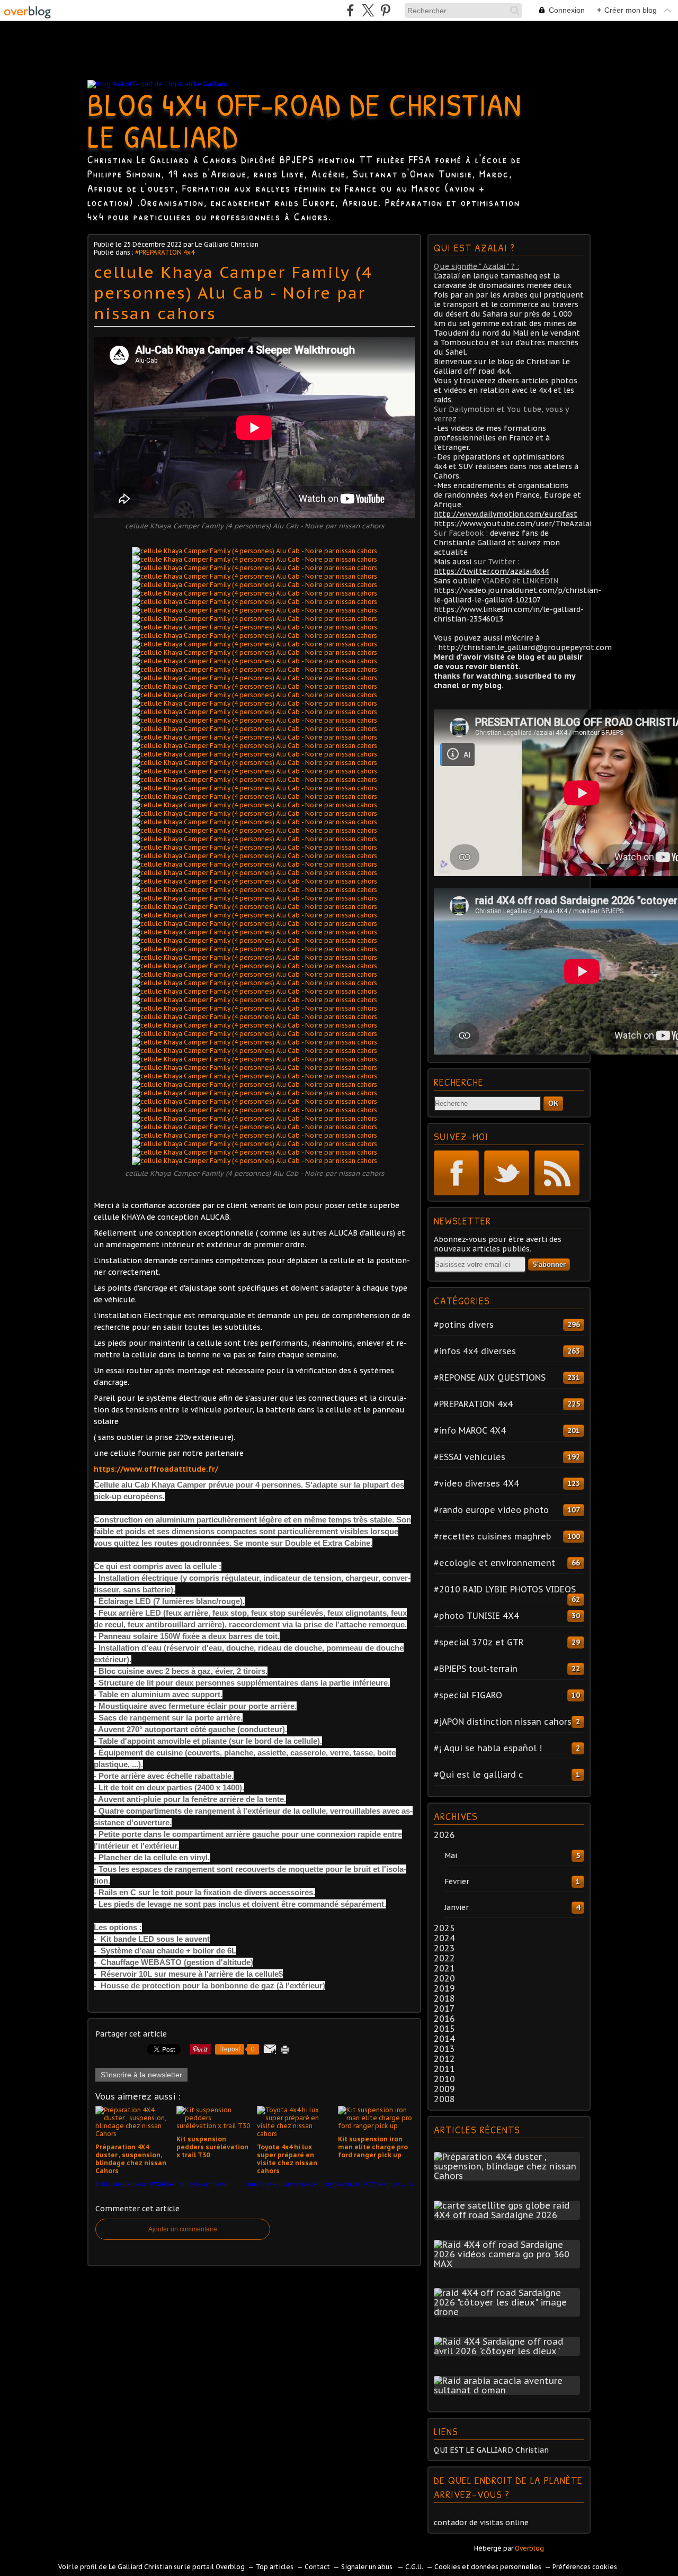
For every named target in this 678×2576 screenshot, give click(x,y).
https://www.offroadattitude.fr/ (156, 1469)
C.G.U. (414, 2567)
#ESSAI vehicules (470, 1457)
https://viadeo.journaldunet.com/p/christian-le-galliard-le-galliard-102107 (518, 595)
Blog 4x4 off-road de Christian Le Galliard (305, 120)
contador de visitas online (481, 2523)
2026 (444, 1835)
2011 (444, 2069)
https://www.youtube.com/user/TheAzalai (513, 524)
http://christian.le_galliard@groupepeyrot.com (525, 647)
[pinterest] (385, 10)
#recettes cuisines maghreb (493, 1536)
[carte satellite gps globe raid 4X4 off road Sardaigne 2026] (509, 2215)
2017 (444, 2008)
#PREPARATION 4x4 (165, 252)
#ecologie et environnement (494, 1563)
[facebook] (350, 10)
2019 (444, 1988)
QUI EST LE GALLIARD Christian (491, 2450)
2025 (444, 1928)
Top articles (275, 2567)
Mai (451, 1856)
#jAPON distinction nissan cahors (503, 1722)
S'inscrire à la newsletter (141, 2075)
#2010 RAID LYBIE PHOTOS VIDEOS (505, 1589)
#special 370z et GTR (479, 1642)
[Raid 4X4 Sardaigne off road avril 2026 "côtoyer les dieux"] (509, 2351)
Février (457, 1881)
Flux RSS (557, 1173)
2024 (444, 1938)
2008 (444, 2099)
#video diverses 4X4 (476, 1483)
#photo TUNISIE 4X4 (476, 1616)
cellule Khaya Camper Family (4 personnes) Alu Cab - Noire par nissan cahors (233, 292)
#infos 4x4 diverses (475, 1351)
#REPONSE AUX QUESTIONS (490, 1377)
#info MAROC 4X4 (470, 1430)
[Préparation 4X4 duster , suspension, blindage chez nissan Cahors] (509, 2176)
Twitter (507, 1173)
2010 (444, 2079)
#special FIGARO (468, 1695)
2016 (444, 2019)
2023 (444, 1948)
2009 (444, 2089)
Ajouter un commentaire (183, 2229)
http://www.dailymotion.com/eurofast (506, 514)
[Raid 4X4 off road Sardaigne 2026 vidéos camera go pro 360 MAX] (509, 2264)
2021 (444, 1968)
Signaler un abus (368, 2567)
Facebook (456, 1173)
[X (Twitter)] (368, 10)
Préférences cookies (585, 2567)
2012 (444, 2059)
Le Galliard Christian (140, 2567)
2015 (444, 2029)
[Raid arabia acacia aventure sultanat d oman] (509, 2390)
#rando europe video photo (491, 1510)
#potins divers (464, 1325)
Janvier (457, 1907)
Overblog (529, 2548)
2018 (444, 1998)
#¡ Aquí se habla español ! (488, 1748)
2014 (444, 2039)
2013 (444, 2049)
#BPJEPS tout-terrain (476, 1669)
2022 (444, 1958)
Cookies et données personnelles (488, 2567)
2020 (444, 1978)
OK (553, 1104)
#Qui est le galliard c (479, 1775)
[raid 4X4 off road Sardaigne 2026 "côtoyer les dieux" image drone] (509, 2312)
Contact (317, 2567)
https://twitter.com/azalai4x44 (491, 571)
